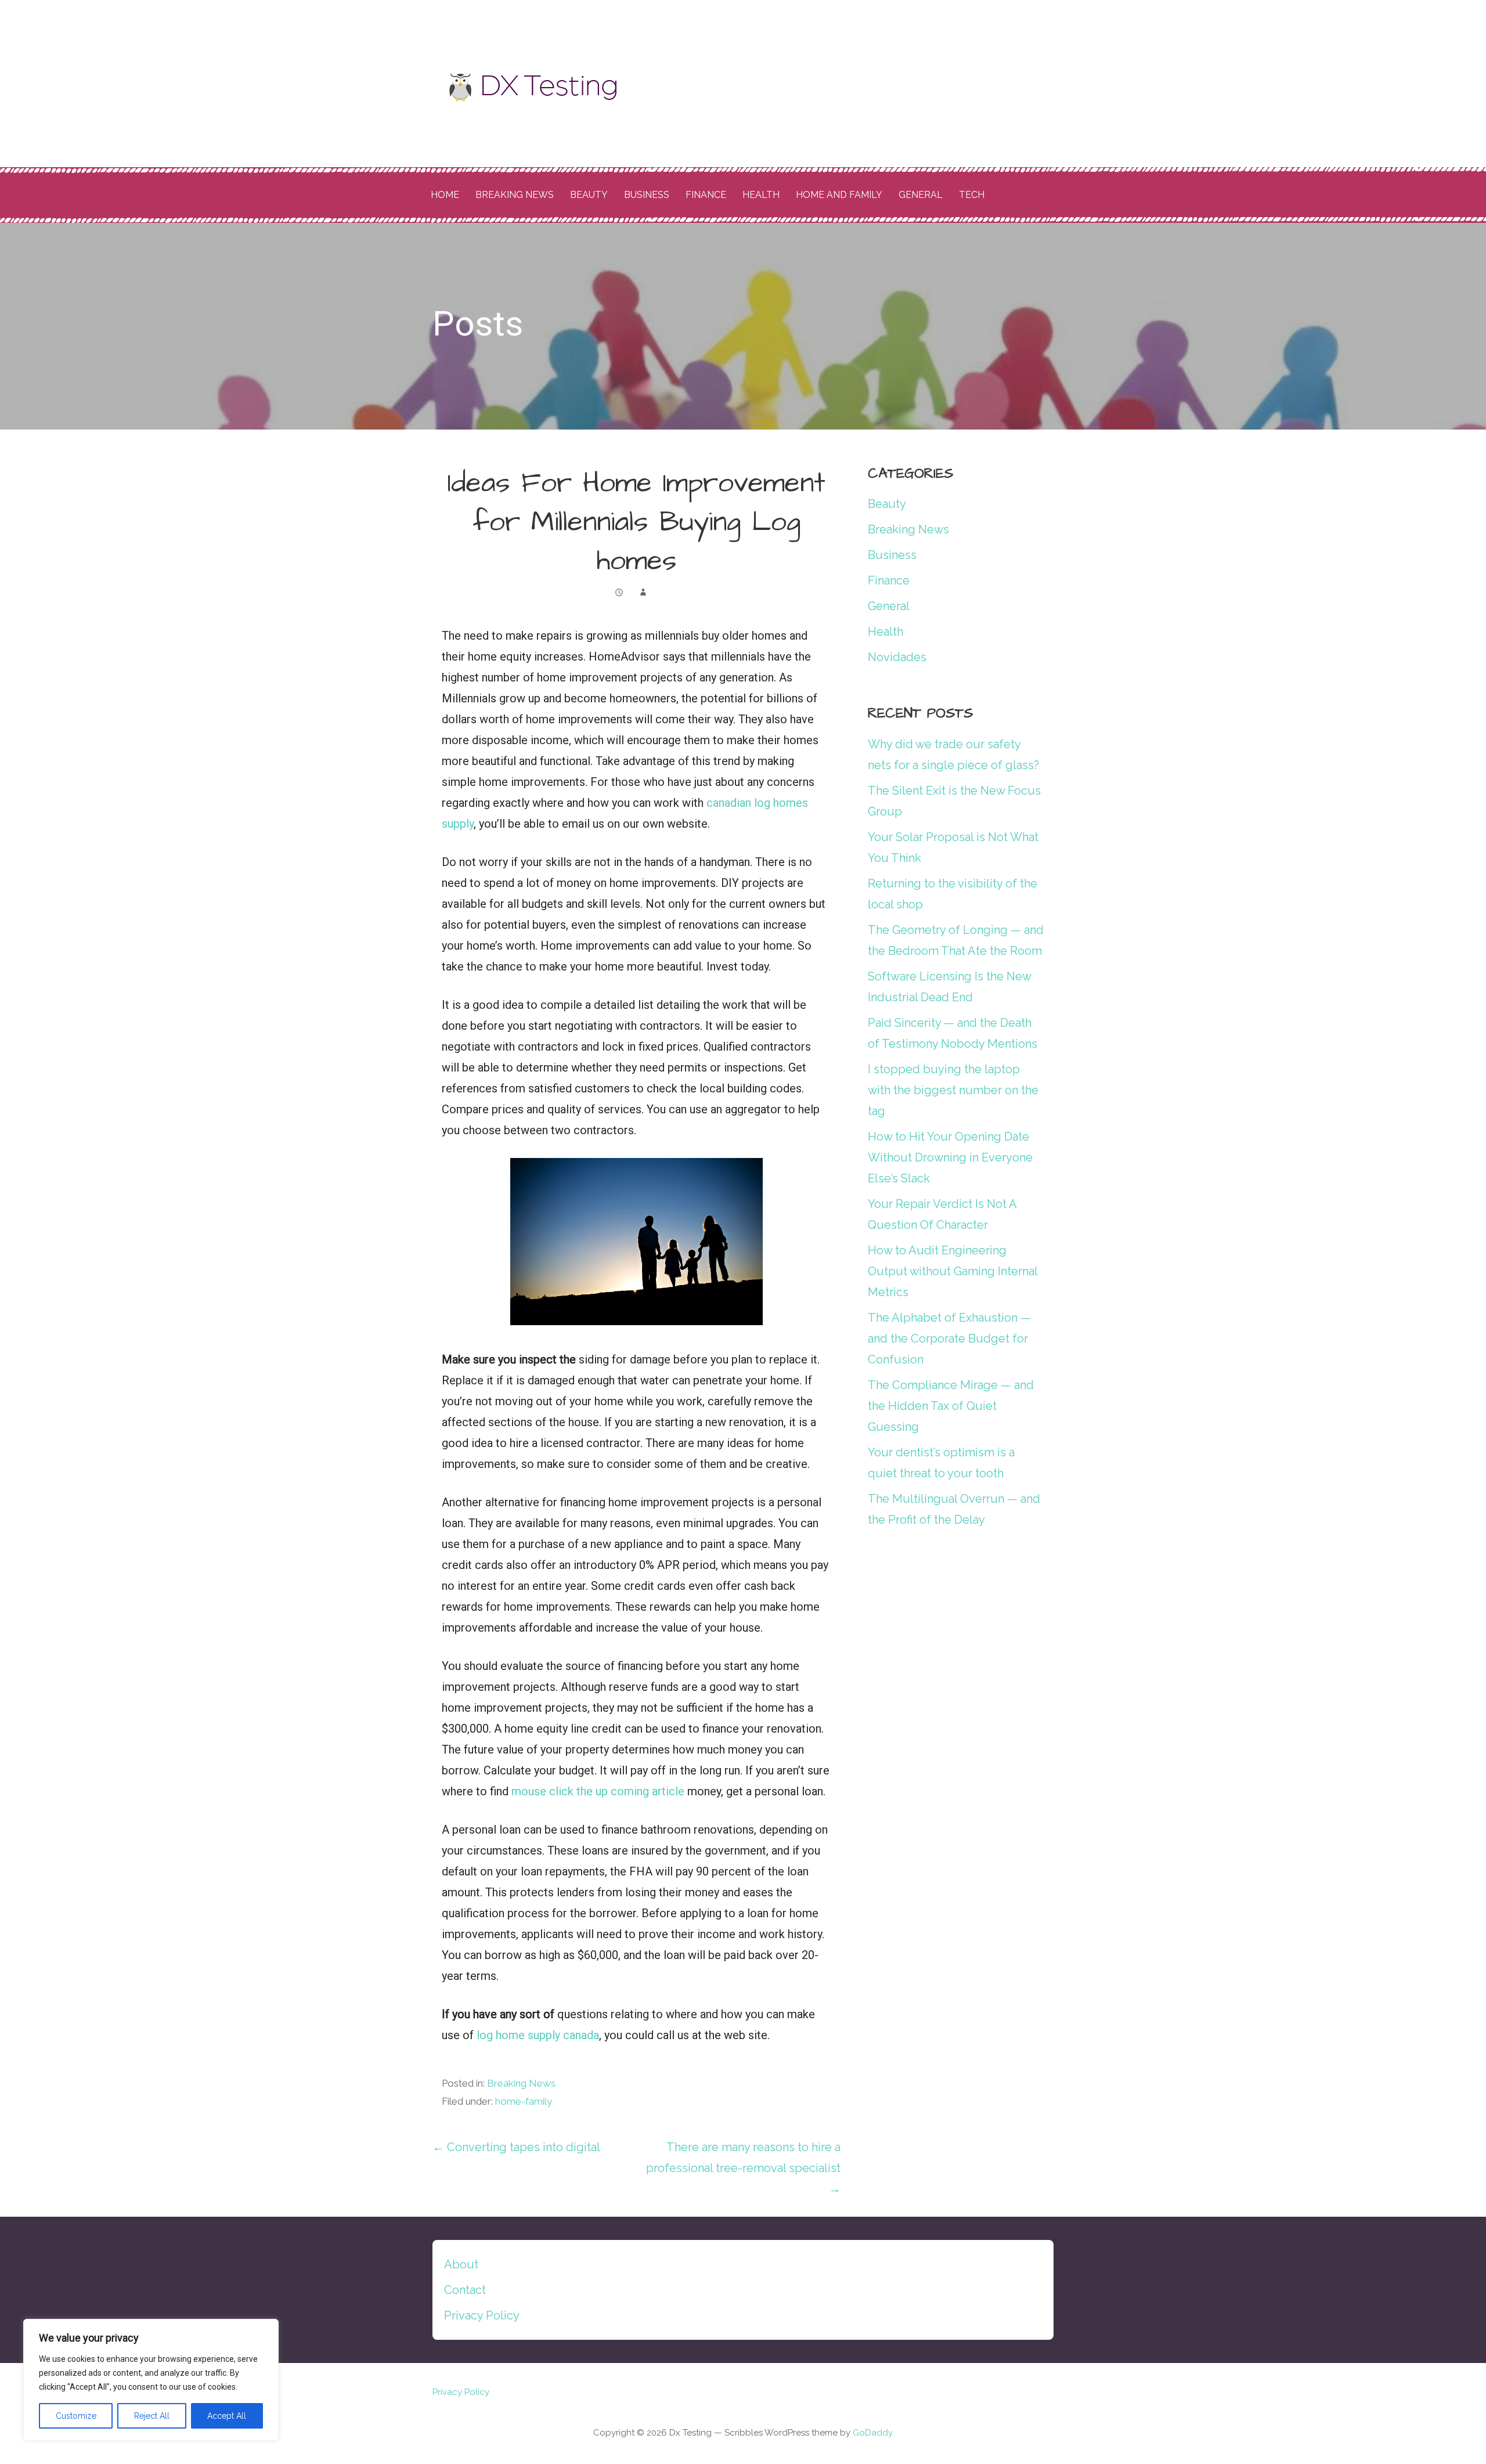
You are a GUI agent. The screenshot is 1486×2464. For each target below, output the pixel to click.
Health (761, 195)
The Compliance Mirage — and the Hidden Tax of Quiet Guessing (951, 1406)
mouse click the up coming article (598, 1791)
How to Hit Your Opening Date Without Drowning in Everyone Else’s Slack (950, 1157)
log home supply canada (538, 2035)
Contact (465, 2290)
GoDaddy (873, 2433)
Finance (706, 195)
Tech (972, 195)
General (921, 195)
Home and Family (839, 195)
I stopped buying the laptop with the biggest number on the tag (953, 1090)
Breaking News (515, 195)
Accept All (227, 2416)
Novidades (897, 657)
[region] (151, 2380)
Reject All (152, 2416)
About (461, 2264)
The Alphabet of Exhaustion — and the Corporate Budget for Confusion (949, 1339)
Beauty (589, 195)
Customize (76, 2416)
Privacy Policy (482, 2315)
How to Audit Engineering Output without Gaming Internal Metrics (953, 1271)
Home (445, 195)
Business (647, 195)
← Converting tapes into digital (516, 2147)
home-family (524, 2101)
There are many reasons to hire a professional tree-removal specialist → (743, 2168)
